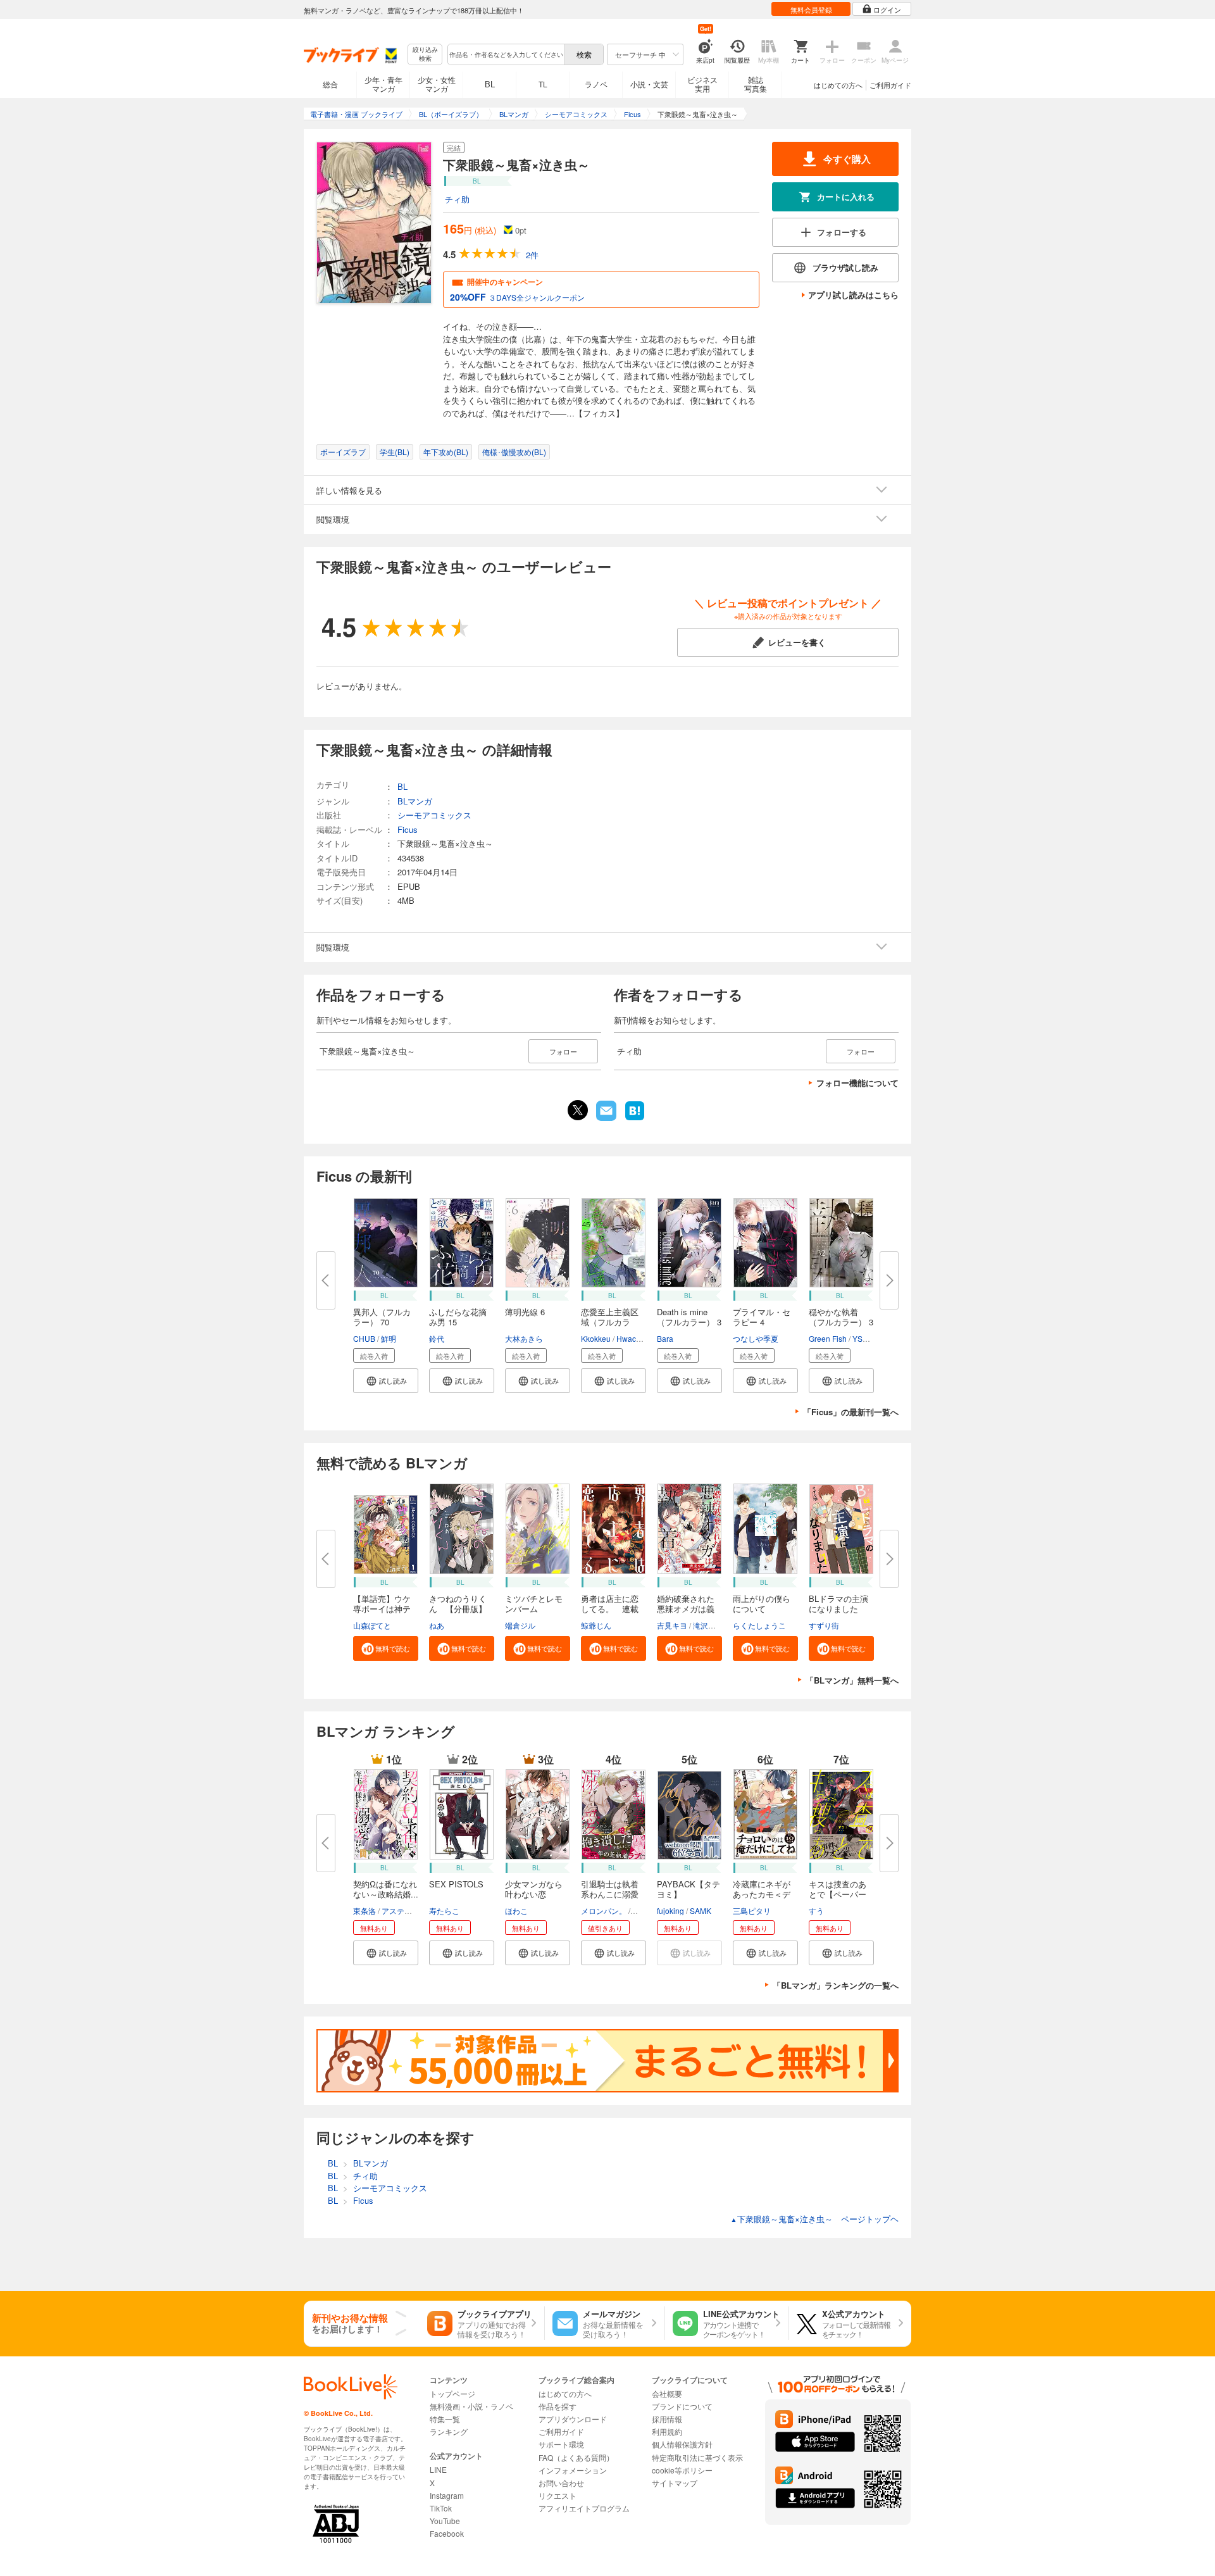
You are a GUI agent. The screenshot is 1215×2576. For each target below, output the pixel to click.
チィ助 (457, 199)
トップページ (452, 2393)
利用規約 (667, 2431)
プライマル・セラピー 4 (762, 1317)
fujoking (670, 1910)
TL (543, 84)
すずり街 (824, 1625)
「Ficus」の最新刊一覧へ (851, 1412)
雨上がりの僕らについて (762, 1604)
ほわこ (516, 1910)
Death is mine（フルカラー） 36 (689, 1322)
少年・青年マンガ (383, 84)
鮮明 (389, 1338)
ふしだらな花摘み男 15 (458, 1317)
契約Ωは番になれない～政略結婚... (386, 1889)
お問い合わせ (561, 2483)
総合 (330, 84)
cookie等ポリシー (682, 2470)
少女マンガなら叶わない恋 (534, 1889)
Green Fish (828, 1338)
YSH (860, 1338)
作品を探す (558, 2406)
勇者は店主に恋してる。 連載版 (610, 1609)
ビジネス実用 (702, 84)
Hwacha (631, 1338)
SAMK (701, 1910)
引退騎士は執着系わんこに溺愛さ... (610, 1894)
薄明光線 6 (525, 1312)
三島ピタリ (752, 1910)
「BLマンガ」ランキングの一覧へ (836, 1985)
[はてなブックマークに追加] (635, 1119)
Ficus (408, 829)
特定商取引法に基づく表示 (697, 2457)
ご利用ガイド (890, 85)
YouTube (445, 2521)
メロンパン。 (604, 1910)
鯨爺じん (596, 1625)
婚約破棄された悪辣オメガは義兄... (686, 1609)
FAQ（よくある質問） (576, 2457)
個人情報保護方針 (682, 2444)
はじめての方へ (838, 85)
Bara (665, 1338)
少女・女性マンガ (437, 84)
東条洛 (364, 1910)
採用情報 (667, 2419)
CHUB (364, 1338)
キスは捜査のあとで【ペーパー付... (838, 1894)
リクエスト (558, 2495)
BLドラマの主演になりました (838, 1604)
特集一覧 (445, 2419)
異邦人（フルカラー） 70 (382, 1317)
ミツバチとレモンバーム (534, 1604)
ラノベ (596, 84)
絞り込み (425, 54)
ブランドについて (682, 2406)
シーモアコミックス (434, 815)
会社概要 (667, 2393)
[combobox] (506, 54)
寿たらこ (444, 1910)
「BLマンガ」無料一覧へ (852, 1680)
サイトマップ (675, 2483)
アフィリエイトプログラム (584, 2508)
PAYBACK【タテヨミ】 (688, 1889)
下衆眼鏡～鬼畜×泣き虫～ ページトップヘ (814, 2219)
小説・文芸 (649, 84)
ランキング (449, 2431)
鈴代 (437, 1338)
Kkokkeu (596, 1338)
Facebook (447, 2533)
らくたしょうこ (759, 1625)
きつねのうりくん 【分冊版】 (458, 1604)
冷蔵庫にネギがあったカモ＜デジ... (762, 1894)
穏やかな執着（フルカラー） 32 (841, 1322)
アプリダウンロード (573, 2419)
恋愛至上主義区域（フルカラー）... (610, 1322)
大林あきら (524, 1338)
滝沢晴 (704, 1625)
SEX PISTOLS (456, 1884)
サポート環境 (561, 2444)
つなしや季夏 (756, 1338)
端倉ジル (520, 1625)
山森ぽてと (372, 1625)
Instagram (447, 2495)
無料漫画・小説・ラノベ (471, 2406)
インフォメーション (573, 2470)
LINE (438, 2469)
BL (490, 84)
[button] (386, 1381)
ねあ (437, 1625)
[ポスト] (578, 1110)
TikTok (441, 2508)
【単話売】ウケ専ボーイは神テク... (382, 1609)
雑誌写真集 (756, 84)
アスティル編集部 (412, 1910)
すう (816, 1910)
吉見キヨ (672, 1625)
